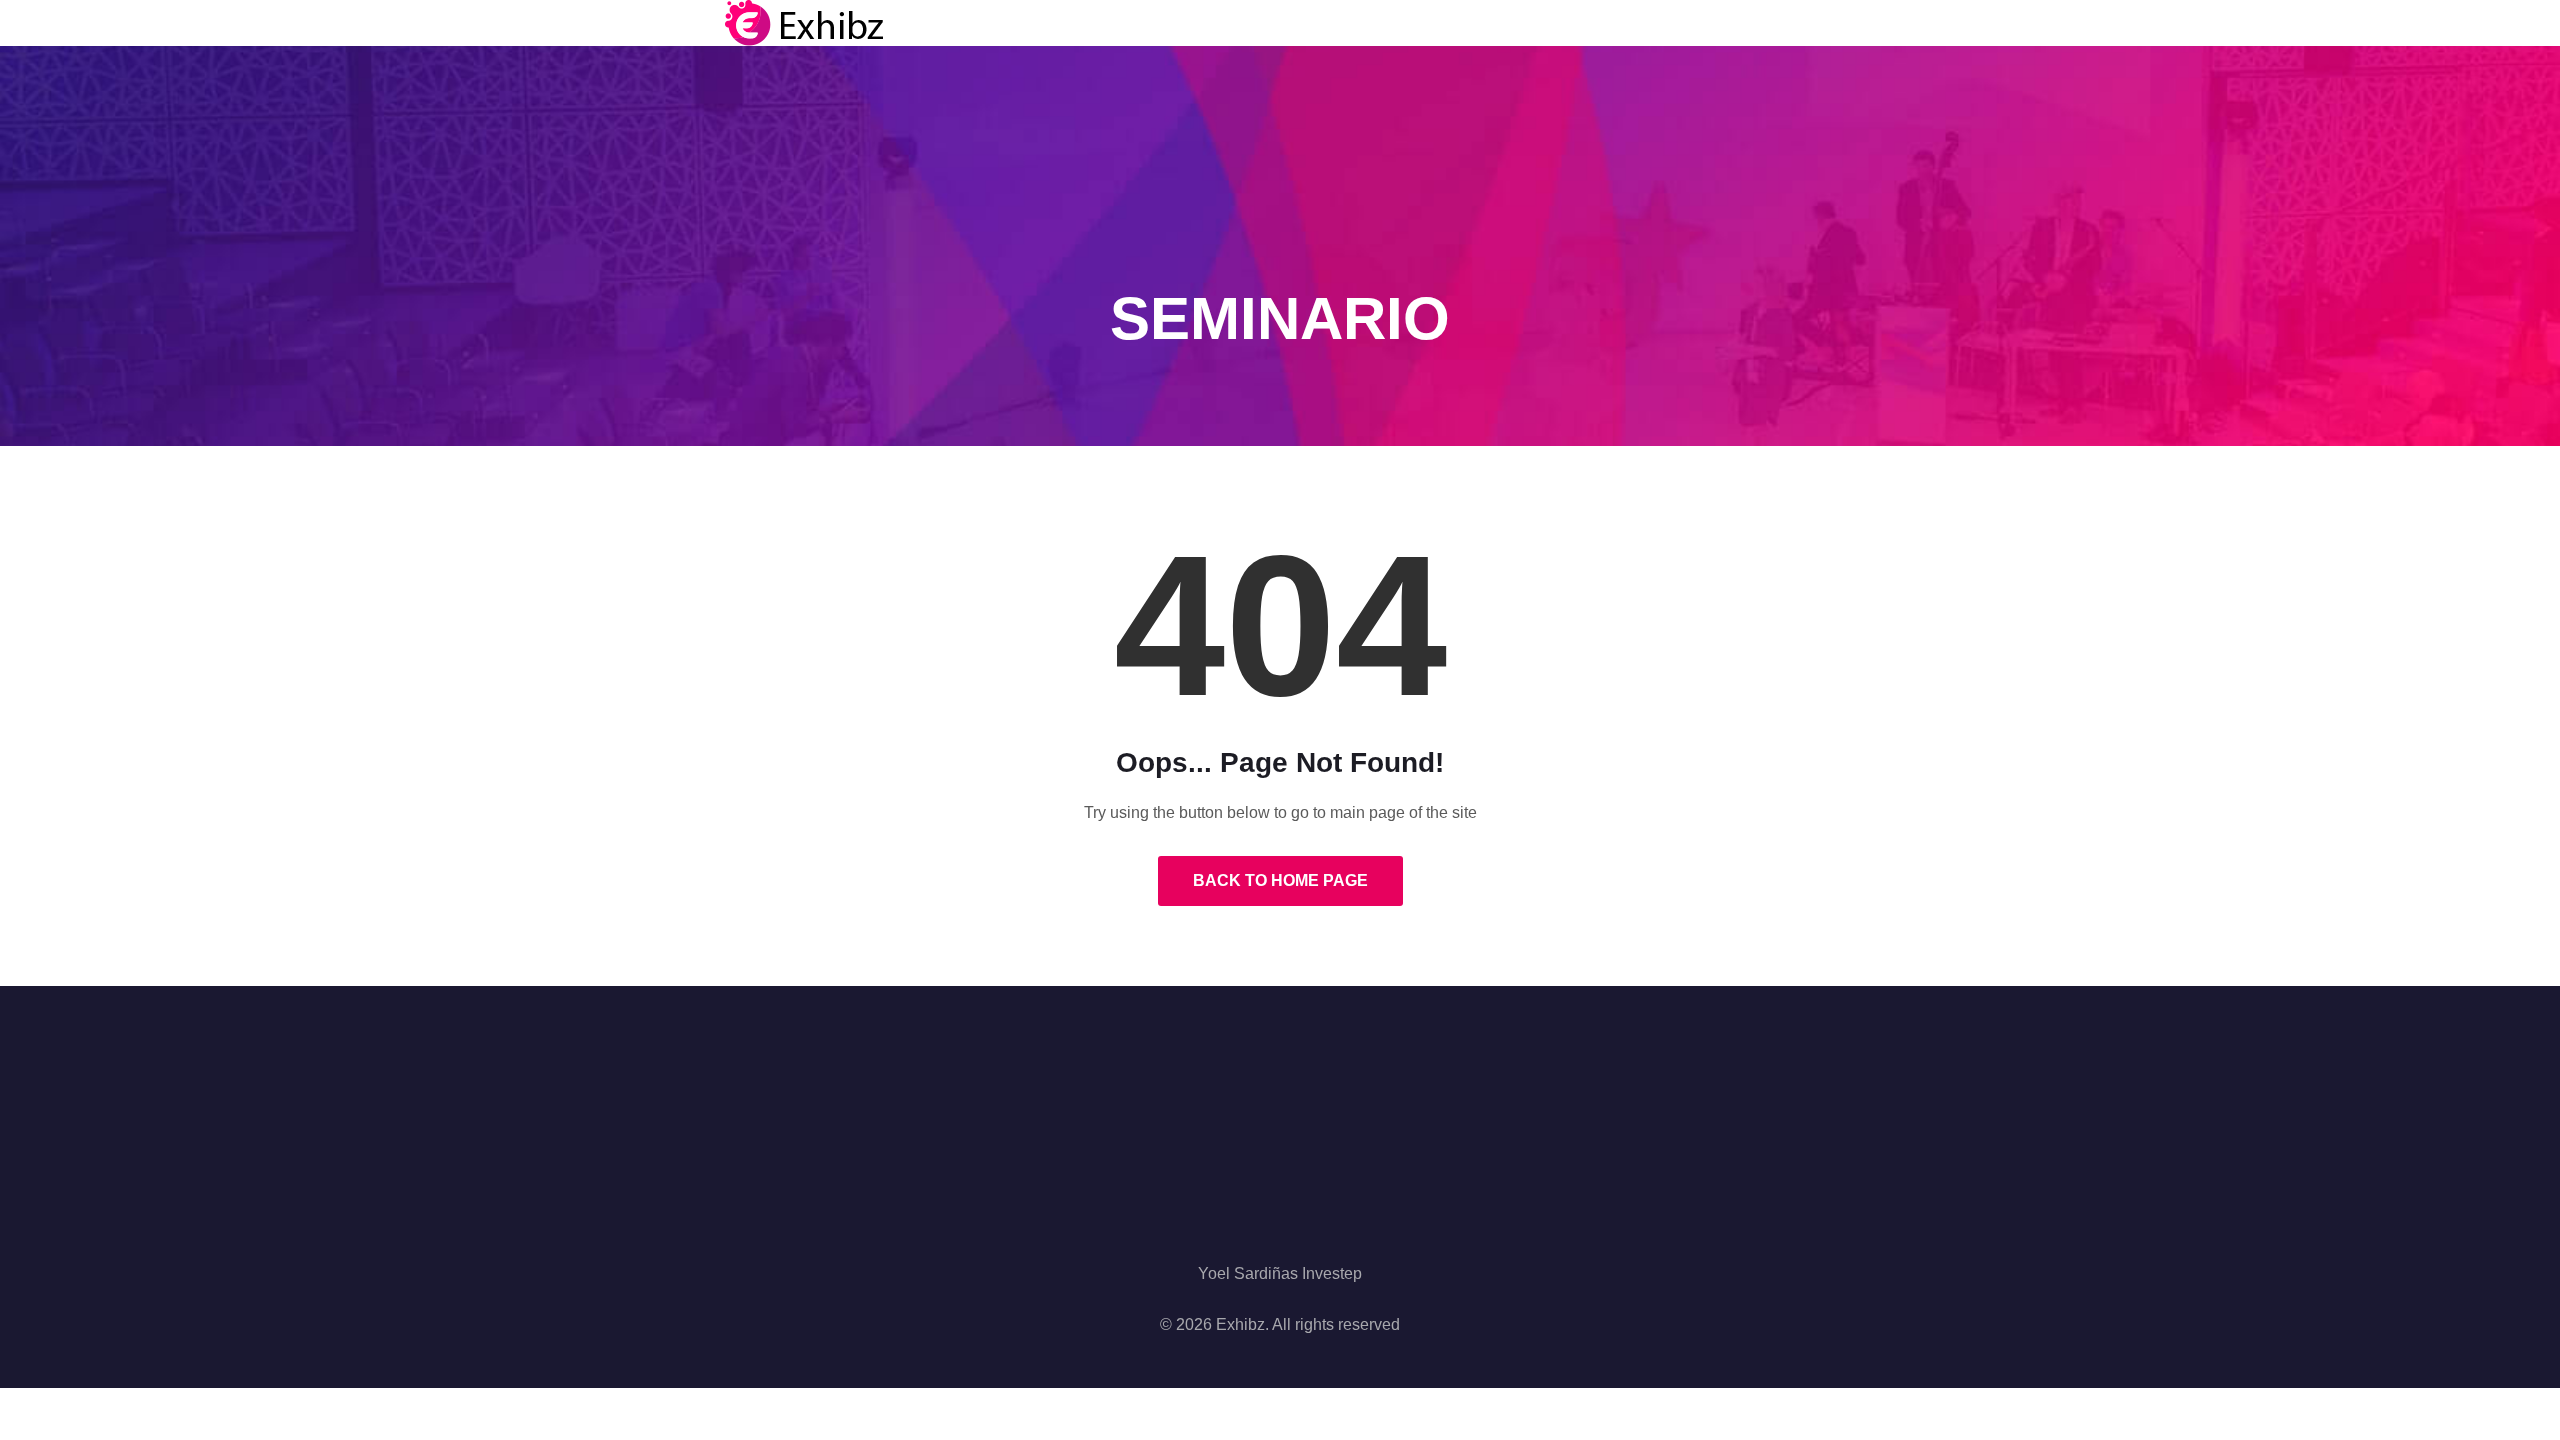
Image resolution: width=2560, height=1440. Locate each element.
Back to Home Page (1280, 880)
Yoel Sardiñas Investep (1280, 1273)
